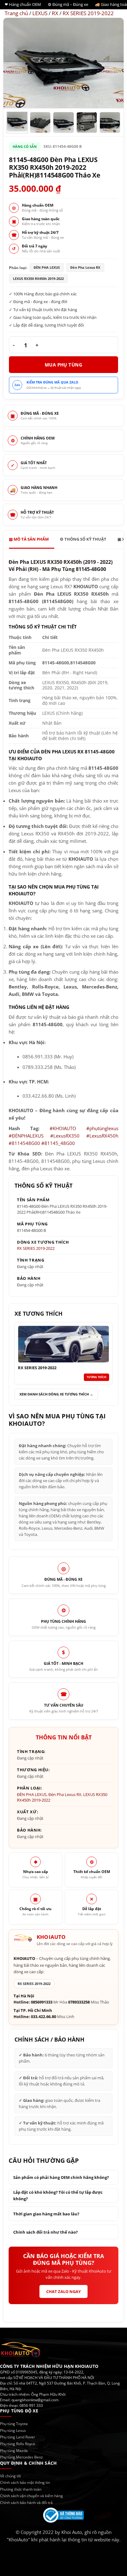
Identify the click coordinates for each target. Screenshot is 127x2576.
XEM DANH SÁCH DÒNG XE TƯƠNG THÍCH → (56, 1394)
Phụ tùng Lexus (13, 2430)
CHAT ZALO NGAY (63, 2291)
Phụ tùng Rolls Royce (18, 2444)
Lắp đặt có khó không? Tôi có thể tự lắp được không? (58, 2195)
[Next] (113, 63)
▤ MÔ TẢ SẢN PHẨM (29, 539)
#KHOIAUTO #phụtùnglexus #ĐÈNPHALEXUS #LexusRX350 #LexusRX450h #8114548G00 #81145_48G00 (63, 1136)
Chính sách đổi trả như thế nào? (45, 2232)
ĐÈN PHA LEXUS (32, 1794)
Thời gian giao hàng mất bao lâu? (46, 2214)
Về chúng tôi (10, 2476)
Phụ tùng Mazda (14, 2451)
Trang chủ (16, 13)
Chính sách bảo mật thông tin (25, 2482)
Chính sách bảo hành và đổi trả (26, 2503)
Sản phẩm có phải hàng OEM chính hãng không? (61, 2177)
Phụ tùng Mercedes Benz (21, 2457)
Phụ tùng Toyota (14, 2424)
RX (55, 13)
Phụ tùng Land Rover (18, 2437)
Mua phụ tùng (63, 365)
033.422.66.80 (43, 2017)
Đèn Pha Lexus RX (65, 1794)
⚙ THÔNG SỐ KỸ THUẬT (83, 539)
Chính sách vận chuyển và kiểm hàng (31, 2496)
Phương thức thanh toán (21, 2489)
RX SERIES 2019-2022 (88, 13)
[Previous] (14, 63)
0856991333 (42, 2002)
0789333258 (79, 2002)
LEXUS (40, 13)
